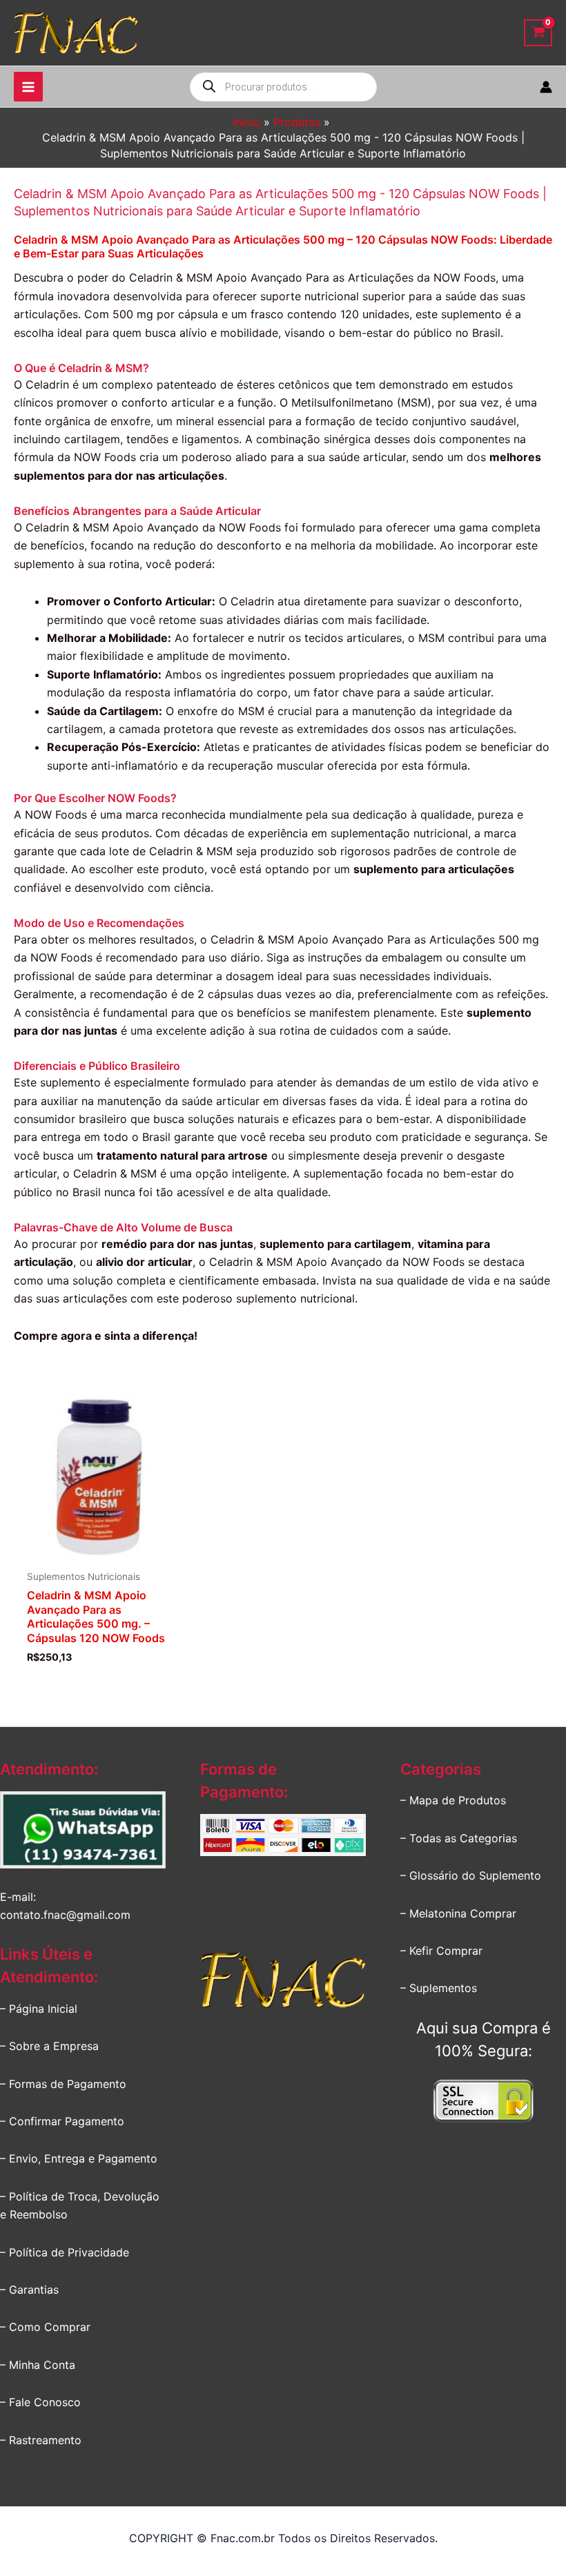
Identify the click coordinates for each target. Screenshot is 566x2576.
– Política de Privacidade (65, 2252)
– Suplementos (439, 1988)
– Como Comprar (45, 2327)
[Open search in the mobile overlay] (283, 87)
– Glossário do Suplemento (471, 1875)
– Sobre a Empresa (49, 2046)
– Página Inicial (39, 2009)
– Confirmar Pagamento (62, 2121)
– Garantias (29, 2290)
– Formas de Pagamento (63, 2084)
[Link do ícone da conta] (546, 87)
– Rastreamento (41, 2440)
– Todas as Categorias (459, 1838)
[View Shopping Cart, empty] (538, 33)
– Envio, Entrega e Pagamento (79, 2158)
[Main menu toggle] (28, 86)
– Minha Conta (38, 2365)
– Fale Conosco (40, 2402)
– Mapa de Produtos (453, 1800)
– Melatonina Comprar (458, 1913)
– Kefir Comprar (441, 1951)
